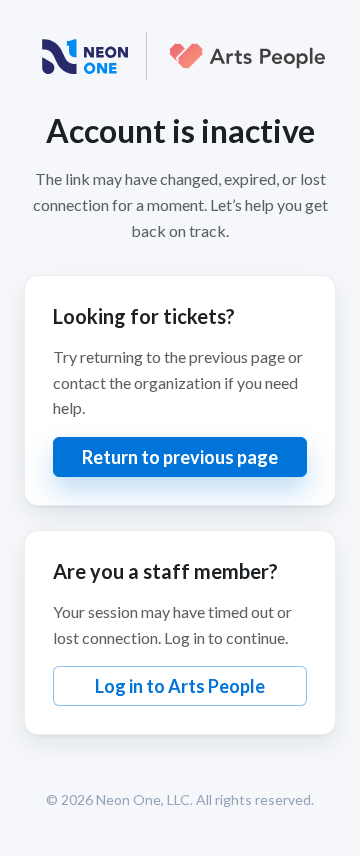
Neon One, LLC (143, 799)
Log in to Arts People (180, 686)
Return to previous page (180, 457)
